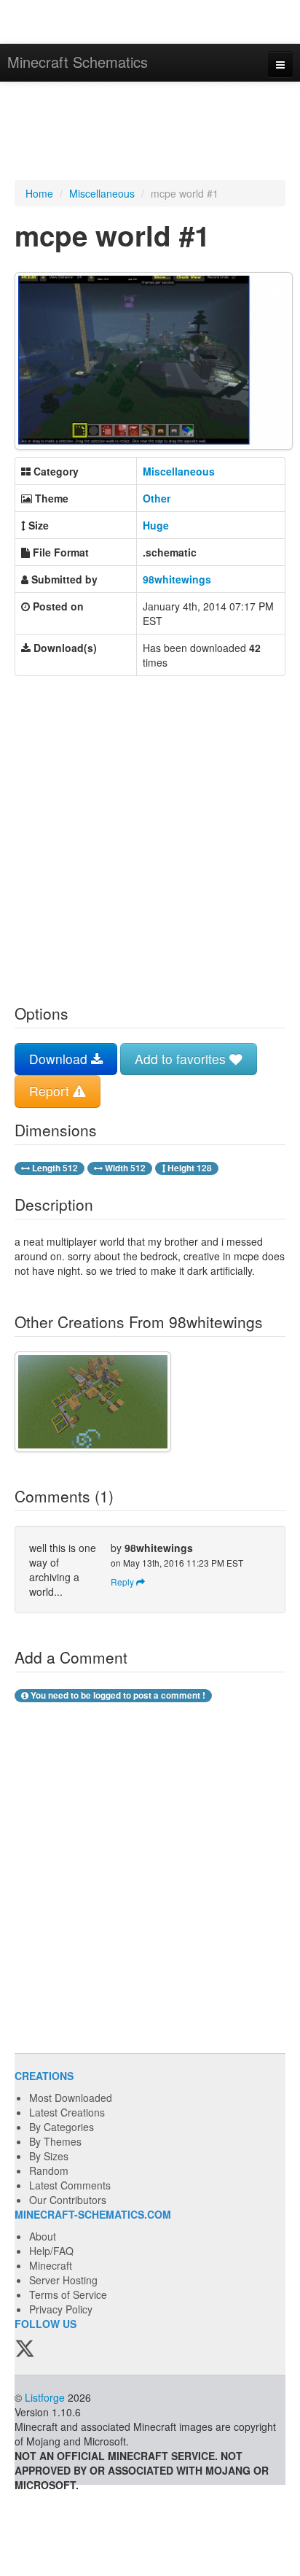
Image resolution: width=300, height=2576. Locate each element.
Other (157, 498)
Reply (123, 1582)
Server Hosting (63, 2280)
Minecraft (51, 2265)
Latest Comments (70, 2185)
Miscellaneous (102, 193)
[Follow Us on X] (25, 2349)
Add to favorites (182, 1059)
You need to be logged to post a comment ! (117, 1695)
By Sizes (49, 2156)
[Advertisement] (150, 133)
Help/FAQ (51, 2251)
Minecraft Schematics (78, 62)
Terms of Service (68, 2294)
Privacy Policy (61, 2309)
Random (49, 2170)
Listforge (45, 2397)
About (43, 2236)
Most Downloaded (71, 2098)
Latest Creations (67, 2112)
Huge (156, 525)
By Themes (55, 2141)
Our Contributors (68, 2200)
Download (60, 1059)
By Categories (62, 2127)
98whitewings (177, 579)
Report (51, 1091)
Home (39, 193)
